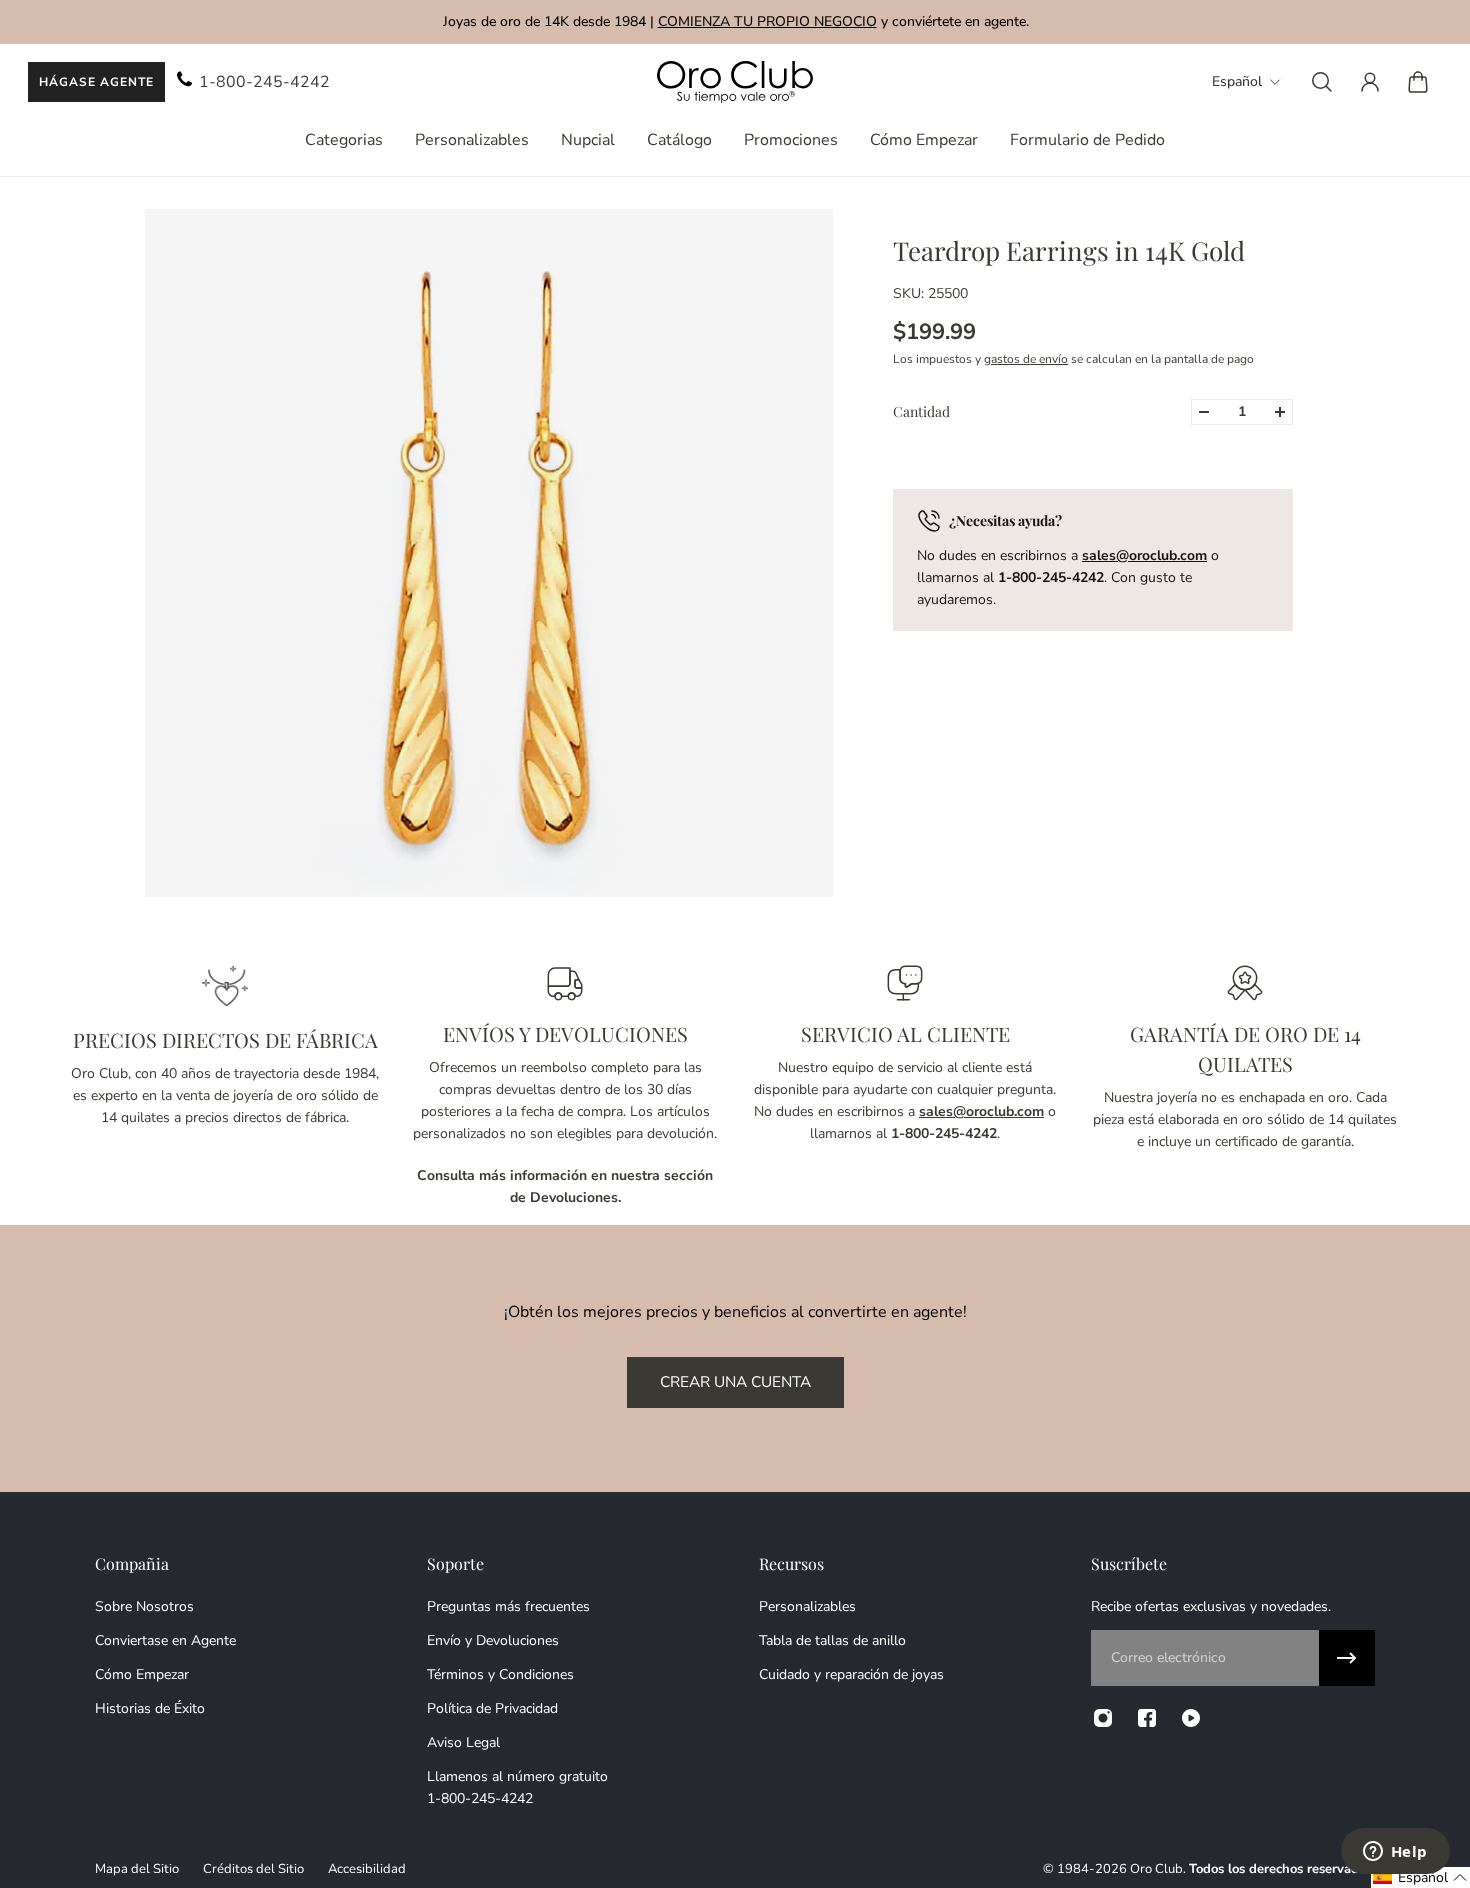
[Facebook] (1147, 1718)
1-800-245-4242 (264, 82)
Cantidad (921, 411)
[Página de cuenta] (1370, 82)
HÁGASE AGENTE (96, 82)
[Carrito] (1418, 82)
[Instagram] (1103, 1718)
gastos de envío (1026, 359)
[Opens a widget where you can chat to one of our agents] (1395, 1853)
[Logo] (735, 82)
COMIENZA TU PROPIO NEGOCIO (766, 21)
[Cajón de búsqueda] (1322, 82)
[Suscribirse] (1347, 1658)
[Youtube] (1191, 1718)
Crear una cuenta (735, 1381)
